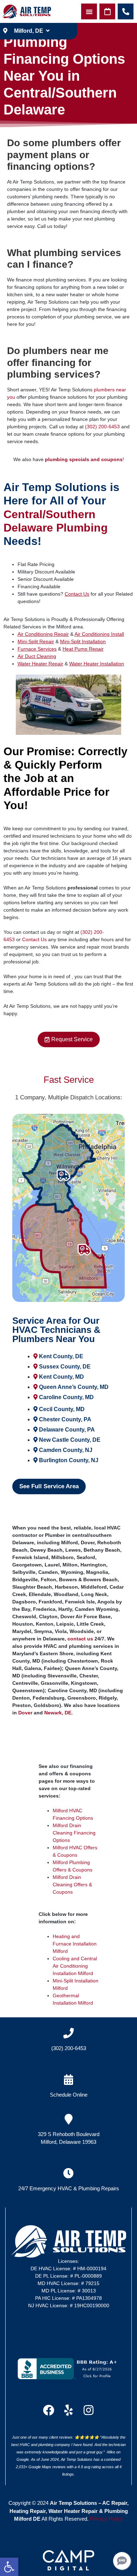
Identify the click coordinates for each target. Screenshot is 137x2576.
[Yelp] (68, 2410)
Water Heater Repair (40, 664)
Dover (25, 1713)
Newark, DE (58, 1713)
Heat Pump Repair (83, 649)
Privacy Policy (106, 2519)
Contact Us (77, 594)
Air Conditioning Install (99, 634)
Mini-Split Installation (83, 641)
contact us (80, 1639)
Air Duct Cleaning (37, 656)
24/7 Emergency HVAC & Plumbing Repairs (69, 2188)
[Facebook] (48, 2410)
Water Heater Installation (97, 664)
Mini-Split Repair (36, 641)
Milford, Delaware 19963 (68, 2142)
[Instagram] (89, 2410)
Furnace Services (37, 649)
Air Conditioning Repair (43, 634)
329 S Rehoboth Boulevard (69, 2134)
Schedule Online (69, 2095)
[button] (9, 2567)
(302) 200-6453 (102, 427)
